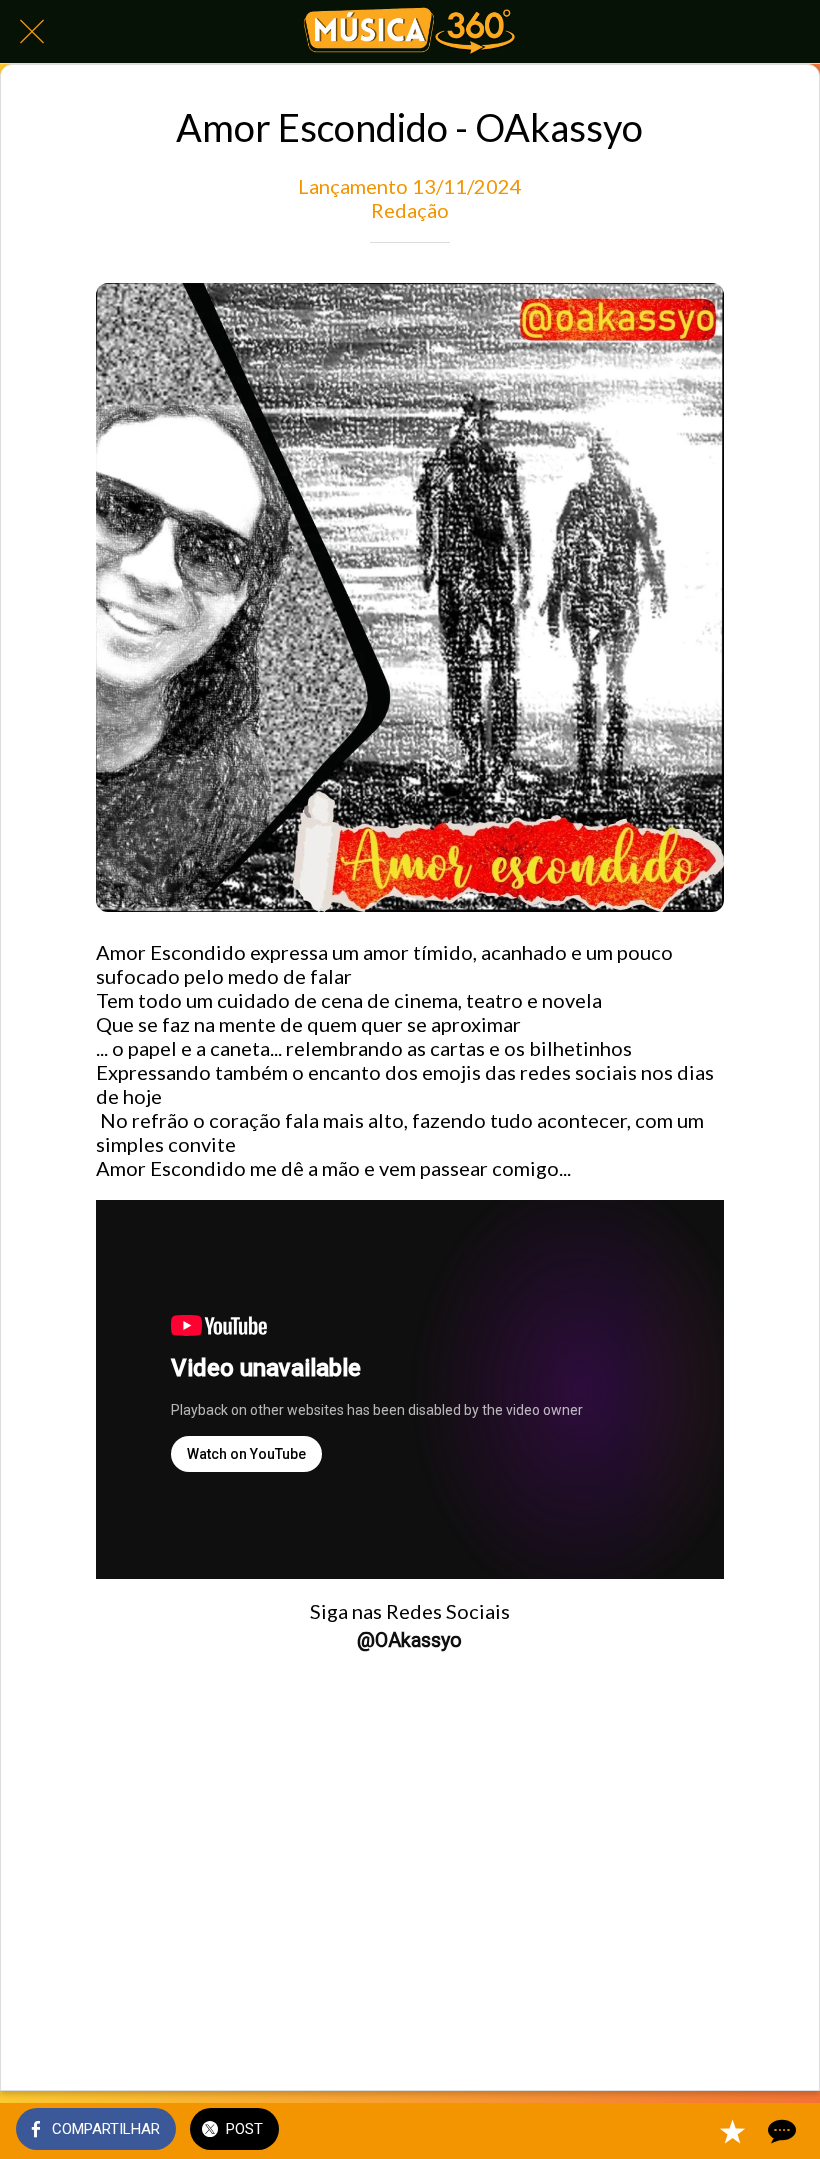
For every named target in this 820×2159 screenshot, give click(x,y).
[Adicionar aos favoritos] (732, 2131)
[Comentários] (780, 2131)
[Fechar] (32, 32)
